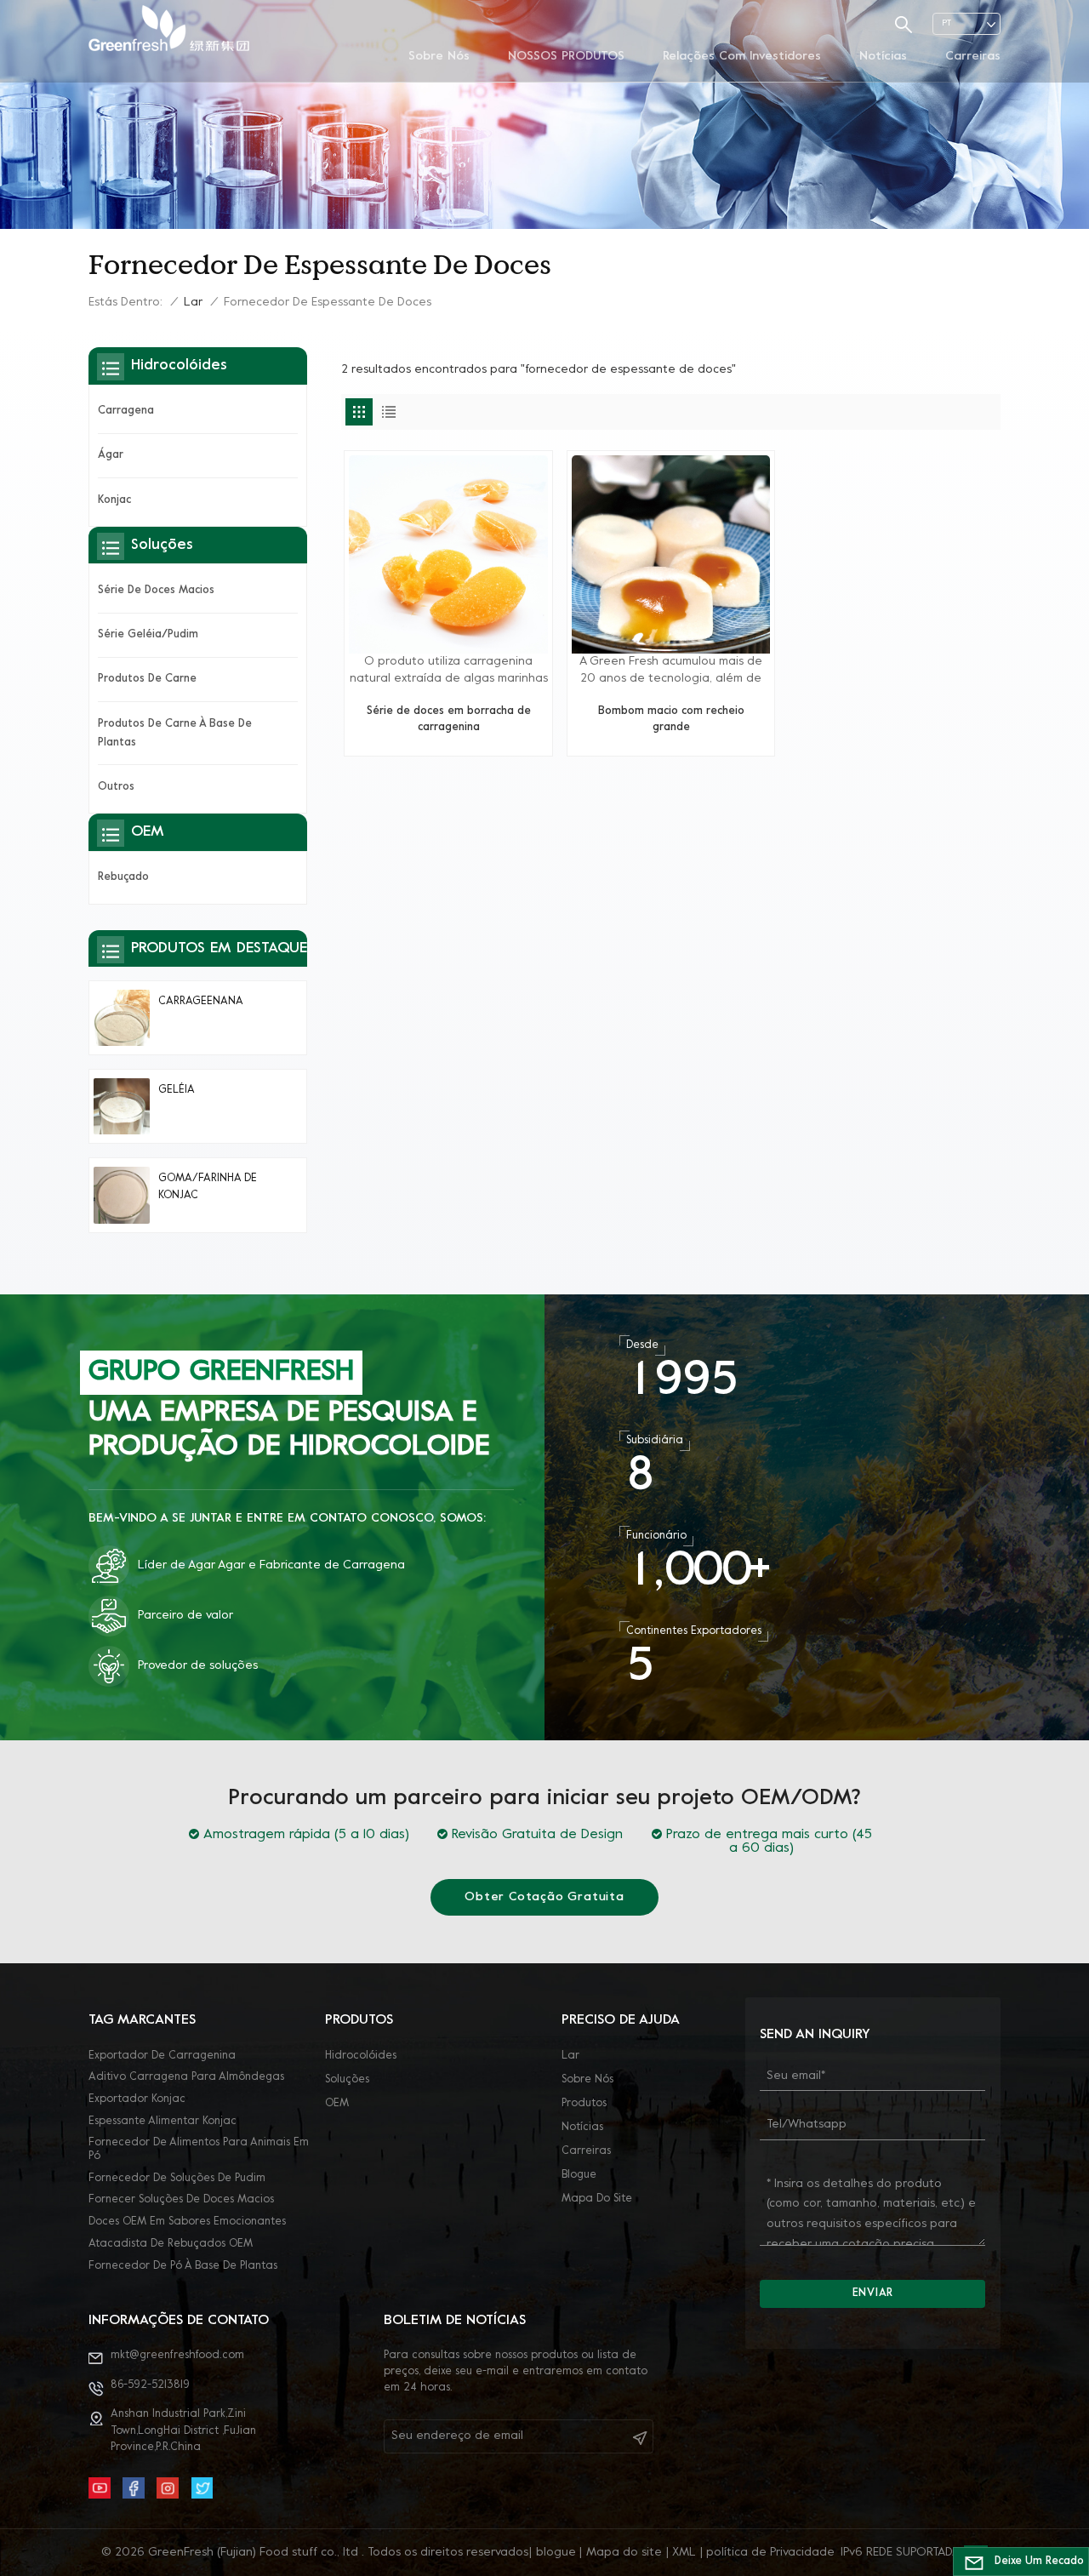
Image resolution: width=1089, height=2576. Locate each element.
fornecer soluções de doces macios (181, 2200)
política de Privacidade (770, 2553)
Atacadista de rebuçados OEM (171, 2244)
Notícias (883, 57)
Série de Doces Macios (156, 591)
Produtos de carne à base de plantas (175, 734)
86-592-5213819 (150, 2385)
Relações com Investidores (742, 57)
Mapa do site (597, 2199)
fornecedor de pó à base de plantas (183, 2266)
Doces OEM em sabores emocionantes (187, 2222)
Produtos (584, 2104)
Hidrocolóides (361, 2056)
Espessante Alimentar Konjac (162, 2122)
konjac (114, 500)
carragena (126, 411)
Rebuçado (123, 877)
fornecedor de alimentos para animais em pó (199, 2150)
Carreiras (973, 57)
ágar (111, 455)
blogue (579, 2175)
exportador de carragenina (162, 2056)
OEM (337, 2104)
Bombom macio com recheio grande (671, 720)
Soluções (347, 2080)
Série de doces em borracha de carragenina (449, 720)
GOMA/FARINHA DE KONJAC (208, 1187)
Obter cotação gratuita (544, 1897)
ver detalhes (448, 736)
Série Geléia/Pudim (148, 635)
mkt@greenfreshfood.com (177, 2356)
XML (684, 2553)
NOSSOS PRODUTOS (566, 57)
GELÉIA (177, 1090)
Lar (193, 303)
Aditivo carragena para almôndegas (186, 2077)
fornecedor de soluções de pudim (177, 2179)
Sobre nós (439, 57)
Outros (116, 787)
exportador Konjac (137, 2099)
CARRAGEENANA (201, 1002)
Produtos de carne (147, 679)
